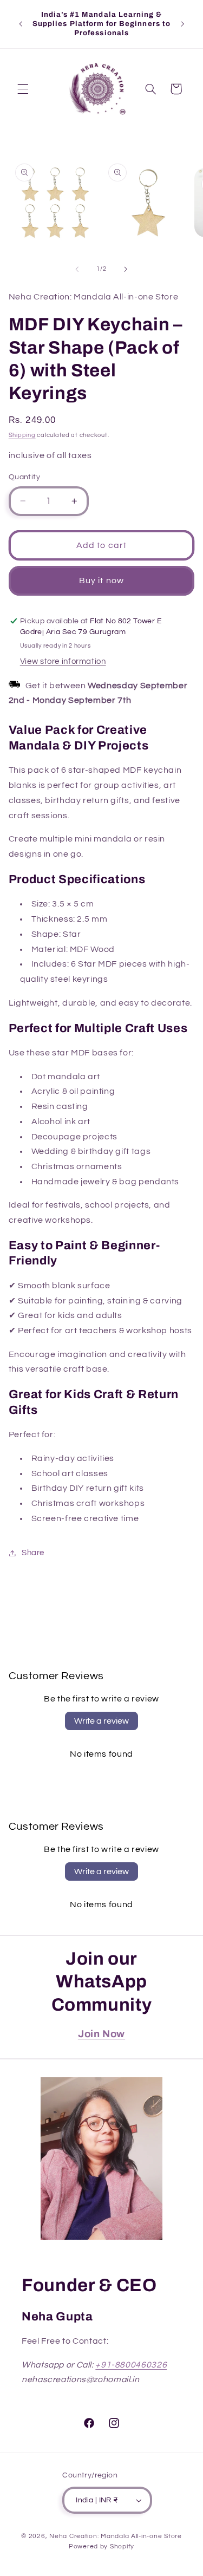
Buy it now (101, 581)
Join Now (101, 2034)
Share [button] (33, 1553)
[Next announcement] (182, 24)
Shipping (22, 435)
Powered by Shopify (101, 2546)
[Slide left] (77, 269)
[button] (23, 89)
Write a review (101, 1721)
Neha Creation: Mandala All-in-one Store (116, 2536)
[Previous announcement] (21, 24)
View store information (63, 661)
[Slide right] (126, 269)
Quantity (24, 477)
